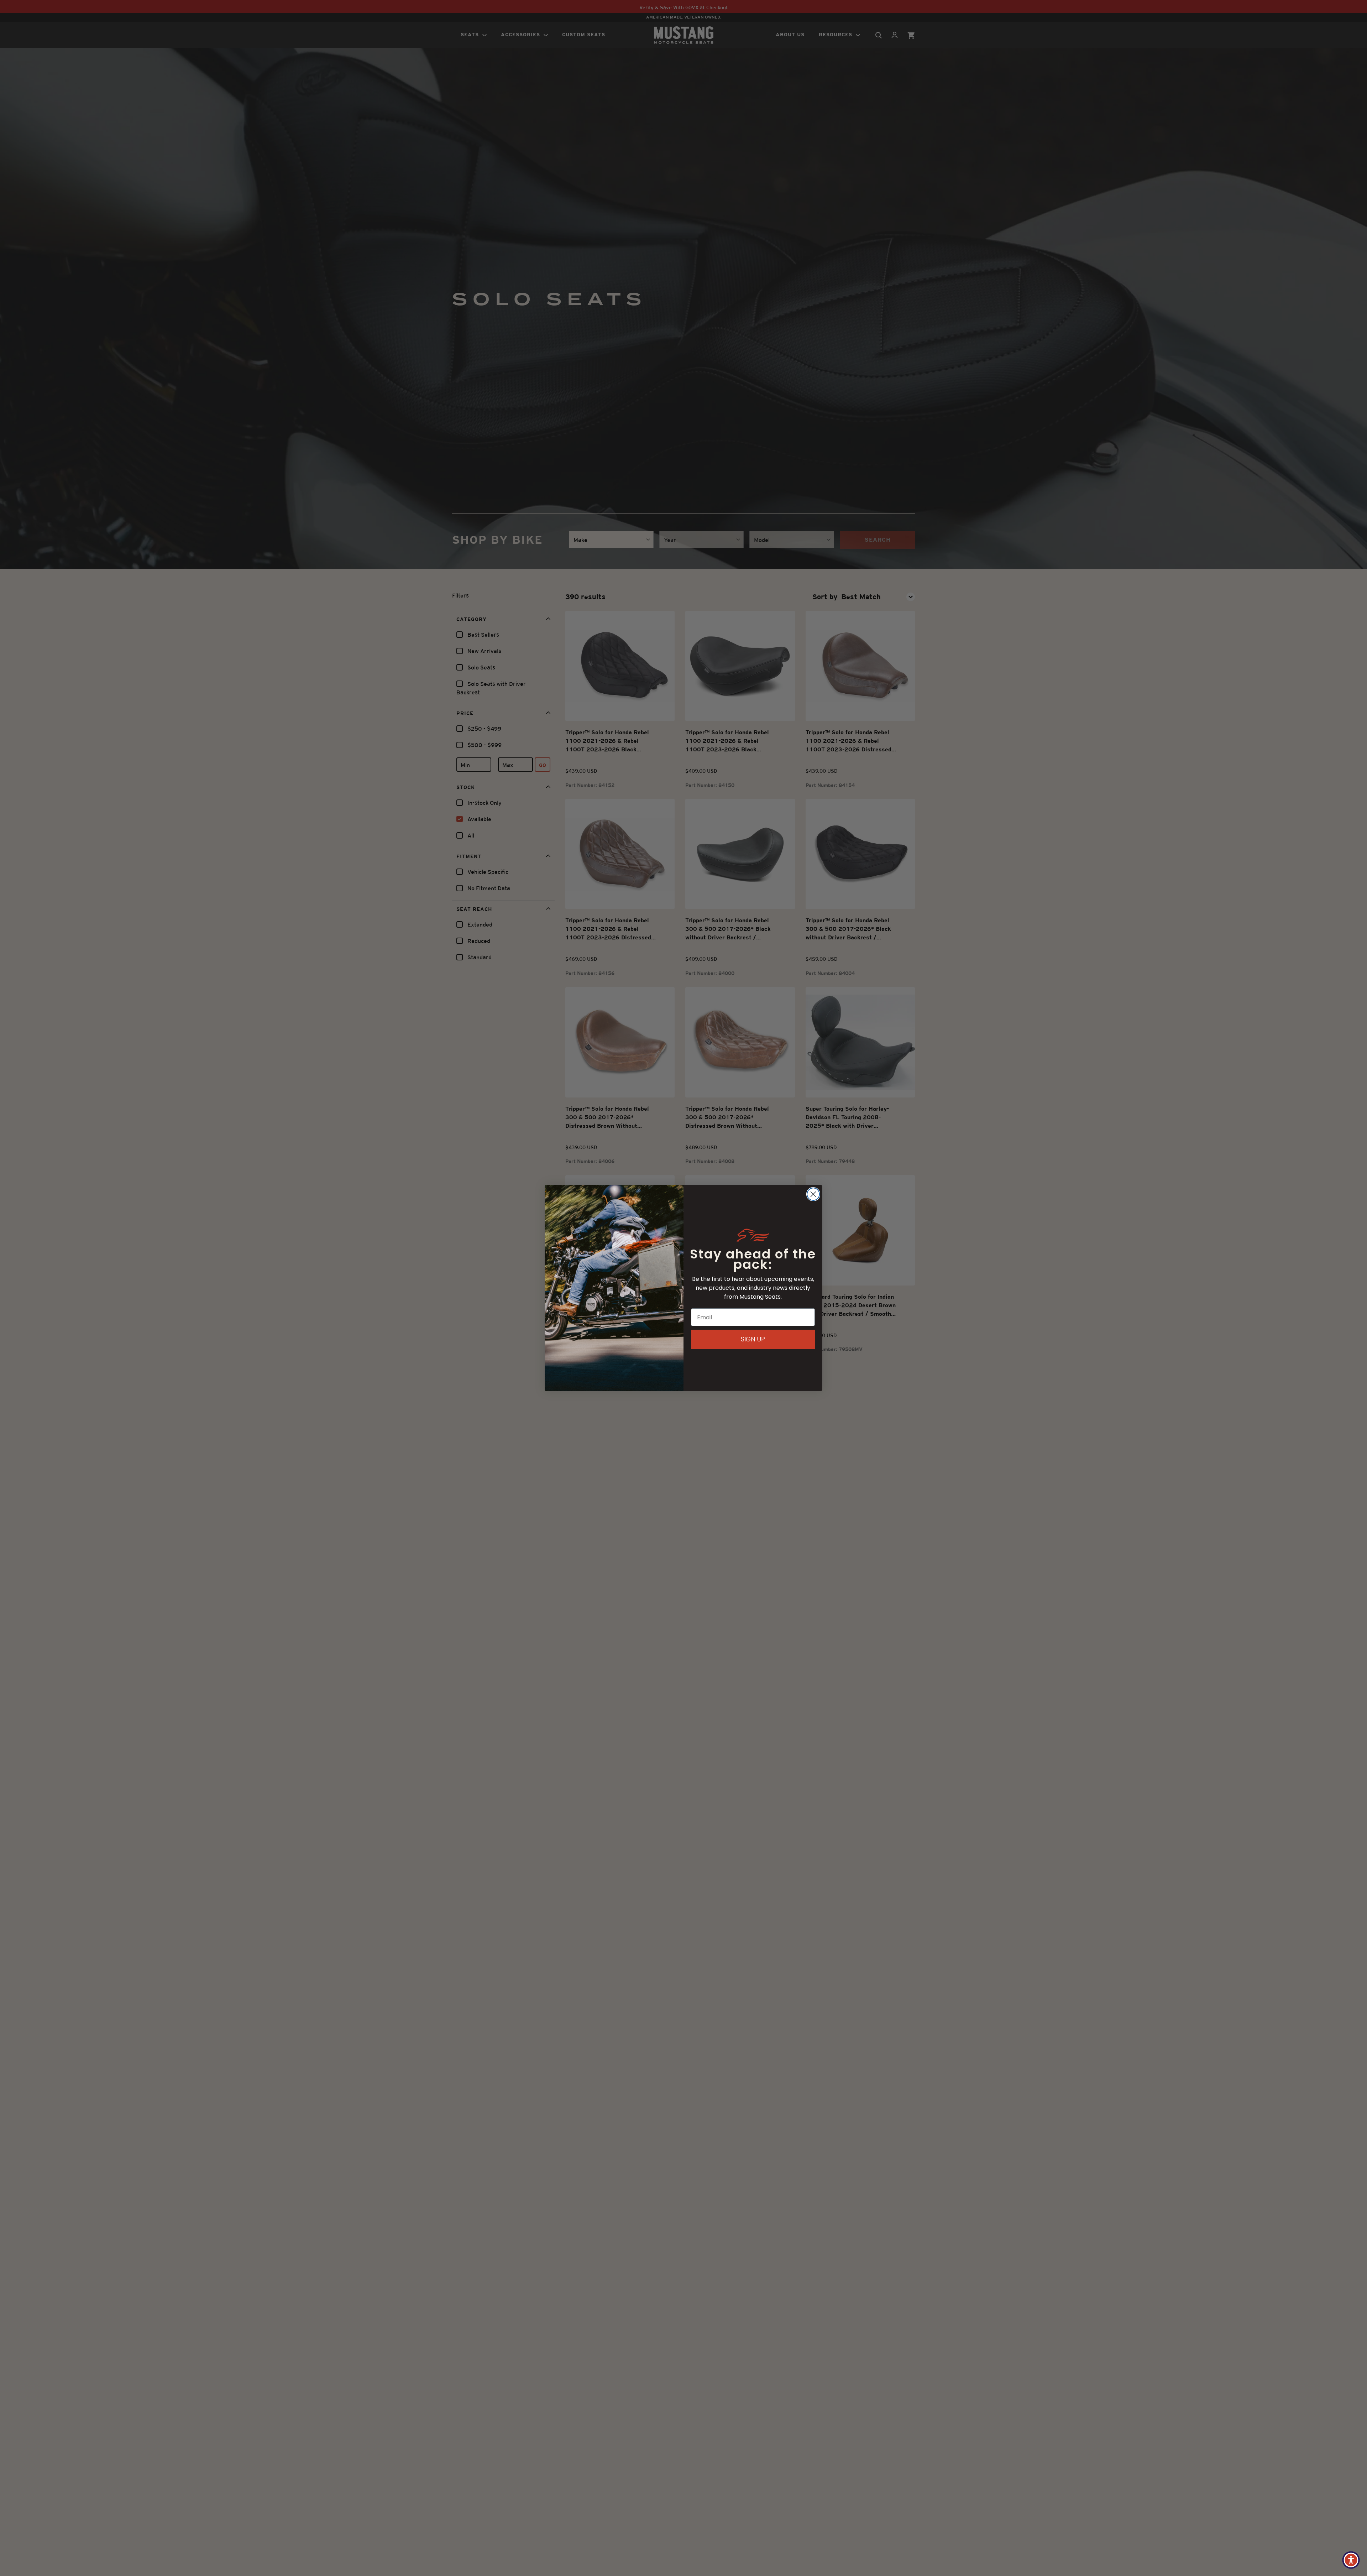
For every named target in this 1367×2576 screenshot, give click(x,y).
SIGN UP (753, 1339)
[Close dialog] (813, 1194)
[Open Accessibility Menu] (1351, 2560)
